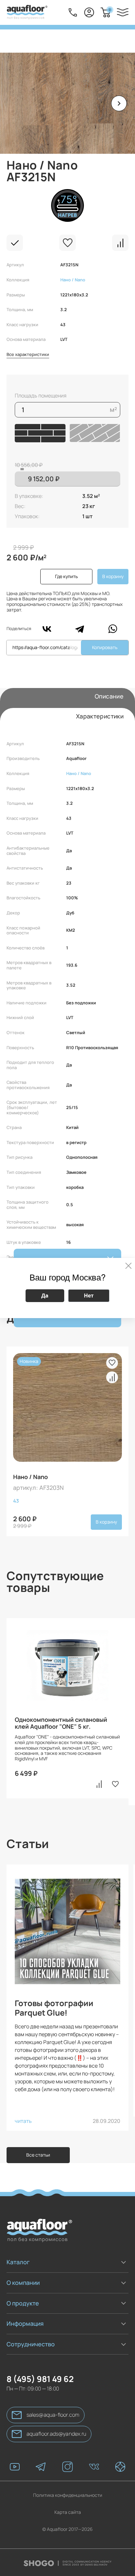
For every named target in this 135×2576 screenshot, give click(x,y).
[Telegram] (80, 629)
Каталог (18, 2262)
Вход (89, 12)
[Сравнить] (120, 243)
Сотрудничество (31, 2344)
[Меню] (123, 12)
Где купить (66, 576)
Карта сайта (68, 2512)
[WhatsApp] (113, 629)
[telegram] (41, 2467)
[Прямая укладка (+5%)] (40, 433)
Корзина (110, 10)
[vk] (94, 2467)
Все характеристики (28, 355)
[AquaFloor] (27, 12)
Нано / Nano (73, 280)
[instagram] (67, 2467)
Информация (25, 2323)
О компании (23, 2283)
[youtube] (15, 2467)
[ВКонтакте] (47, 629)
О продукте (23, 2303)
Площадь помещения (41, 396)
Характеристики (100, 716)
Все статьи (38, 2155)
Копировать (105, 647)
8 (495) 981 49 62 (40, 2379)
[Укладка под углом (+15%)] (95, 433)
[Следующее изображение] (119, 103)
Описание (109, 696)
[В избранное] (67, 243)
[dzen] (120, 2467)
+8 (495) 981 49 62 (73, 12)
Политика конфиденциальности (68, 2495)
